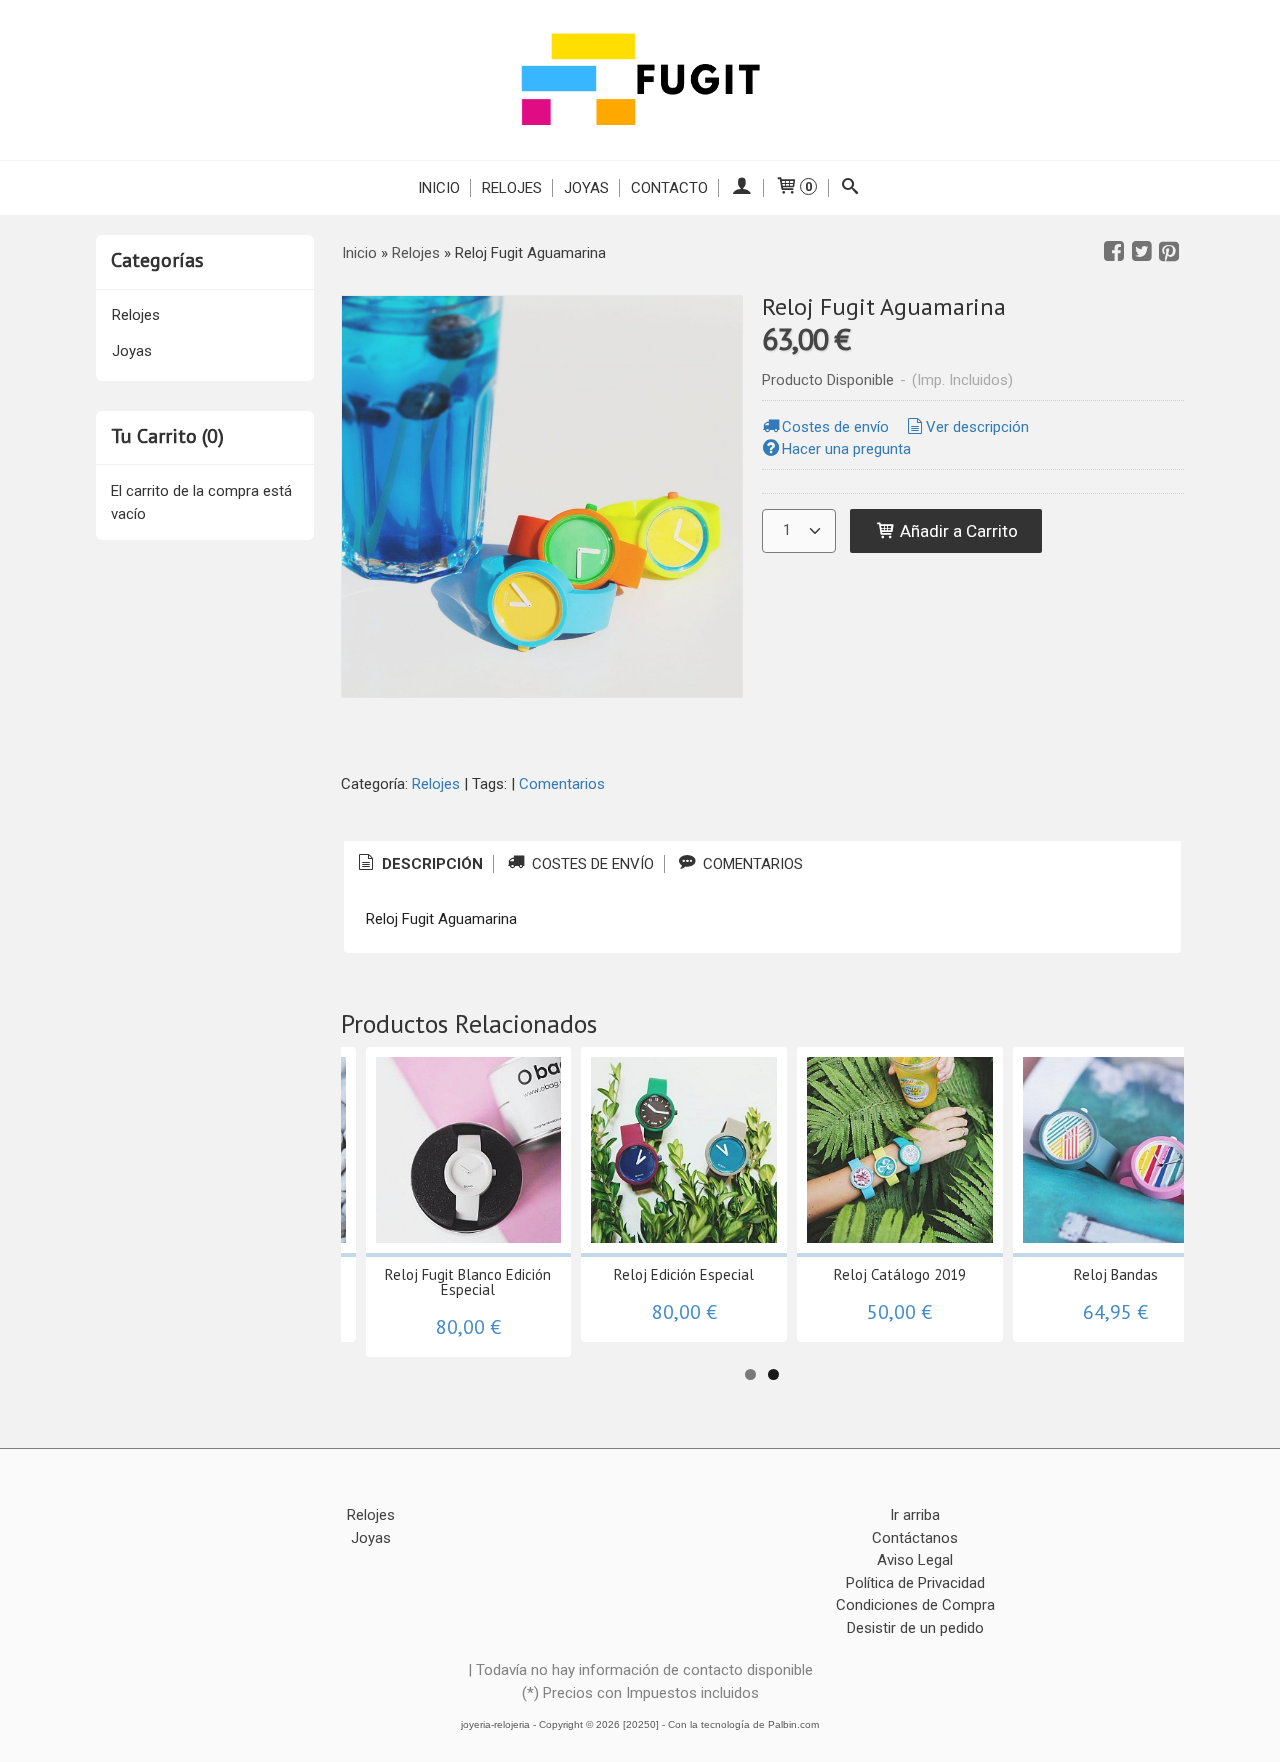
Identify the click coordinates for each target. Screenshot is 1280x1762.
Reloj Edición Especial (684, 1274)
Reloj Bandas (1116, 1274)
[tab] (419, 864)
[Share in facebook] (1114, 252)
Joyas (586, 188)
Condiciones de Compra (915, 1605)
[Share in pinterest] (1169, 252)
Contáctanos (915, 1538)
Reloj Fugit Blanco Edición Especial (468, 1282)
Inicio (439, 188)
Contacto (669, 188)
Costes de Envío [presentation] (591, 864)
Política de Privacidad (915, 1583)
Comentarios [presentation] (751, 864)
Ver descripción (977, 427)
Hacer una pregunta (846, 449)
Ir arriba (915, 1515)
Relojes (512, 188)
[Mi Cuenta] (741, 188)
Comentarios (562, 784)
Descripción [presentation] (430, 864)
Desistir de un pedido (915, 1628)
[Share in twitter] (1142, 252)
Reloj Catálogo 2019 (900, 1274)
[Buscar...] (850, 188)
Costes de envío (835, 427)
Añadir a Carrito (957, 531)
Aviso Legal (915, 1560)
